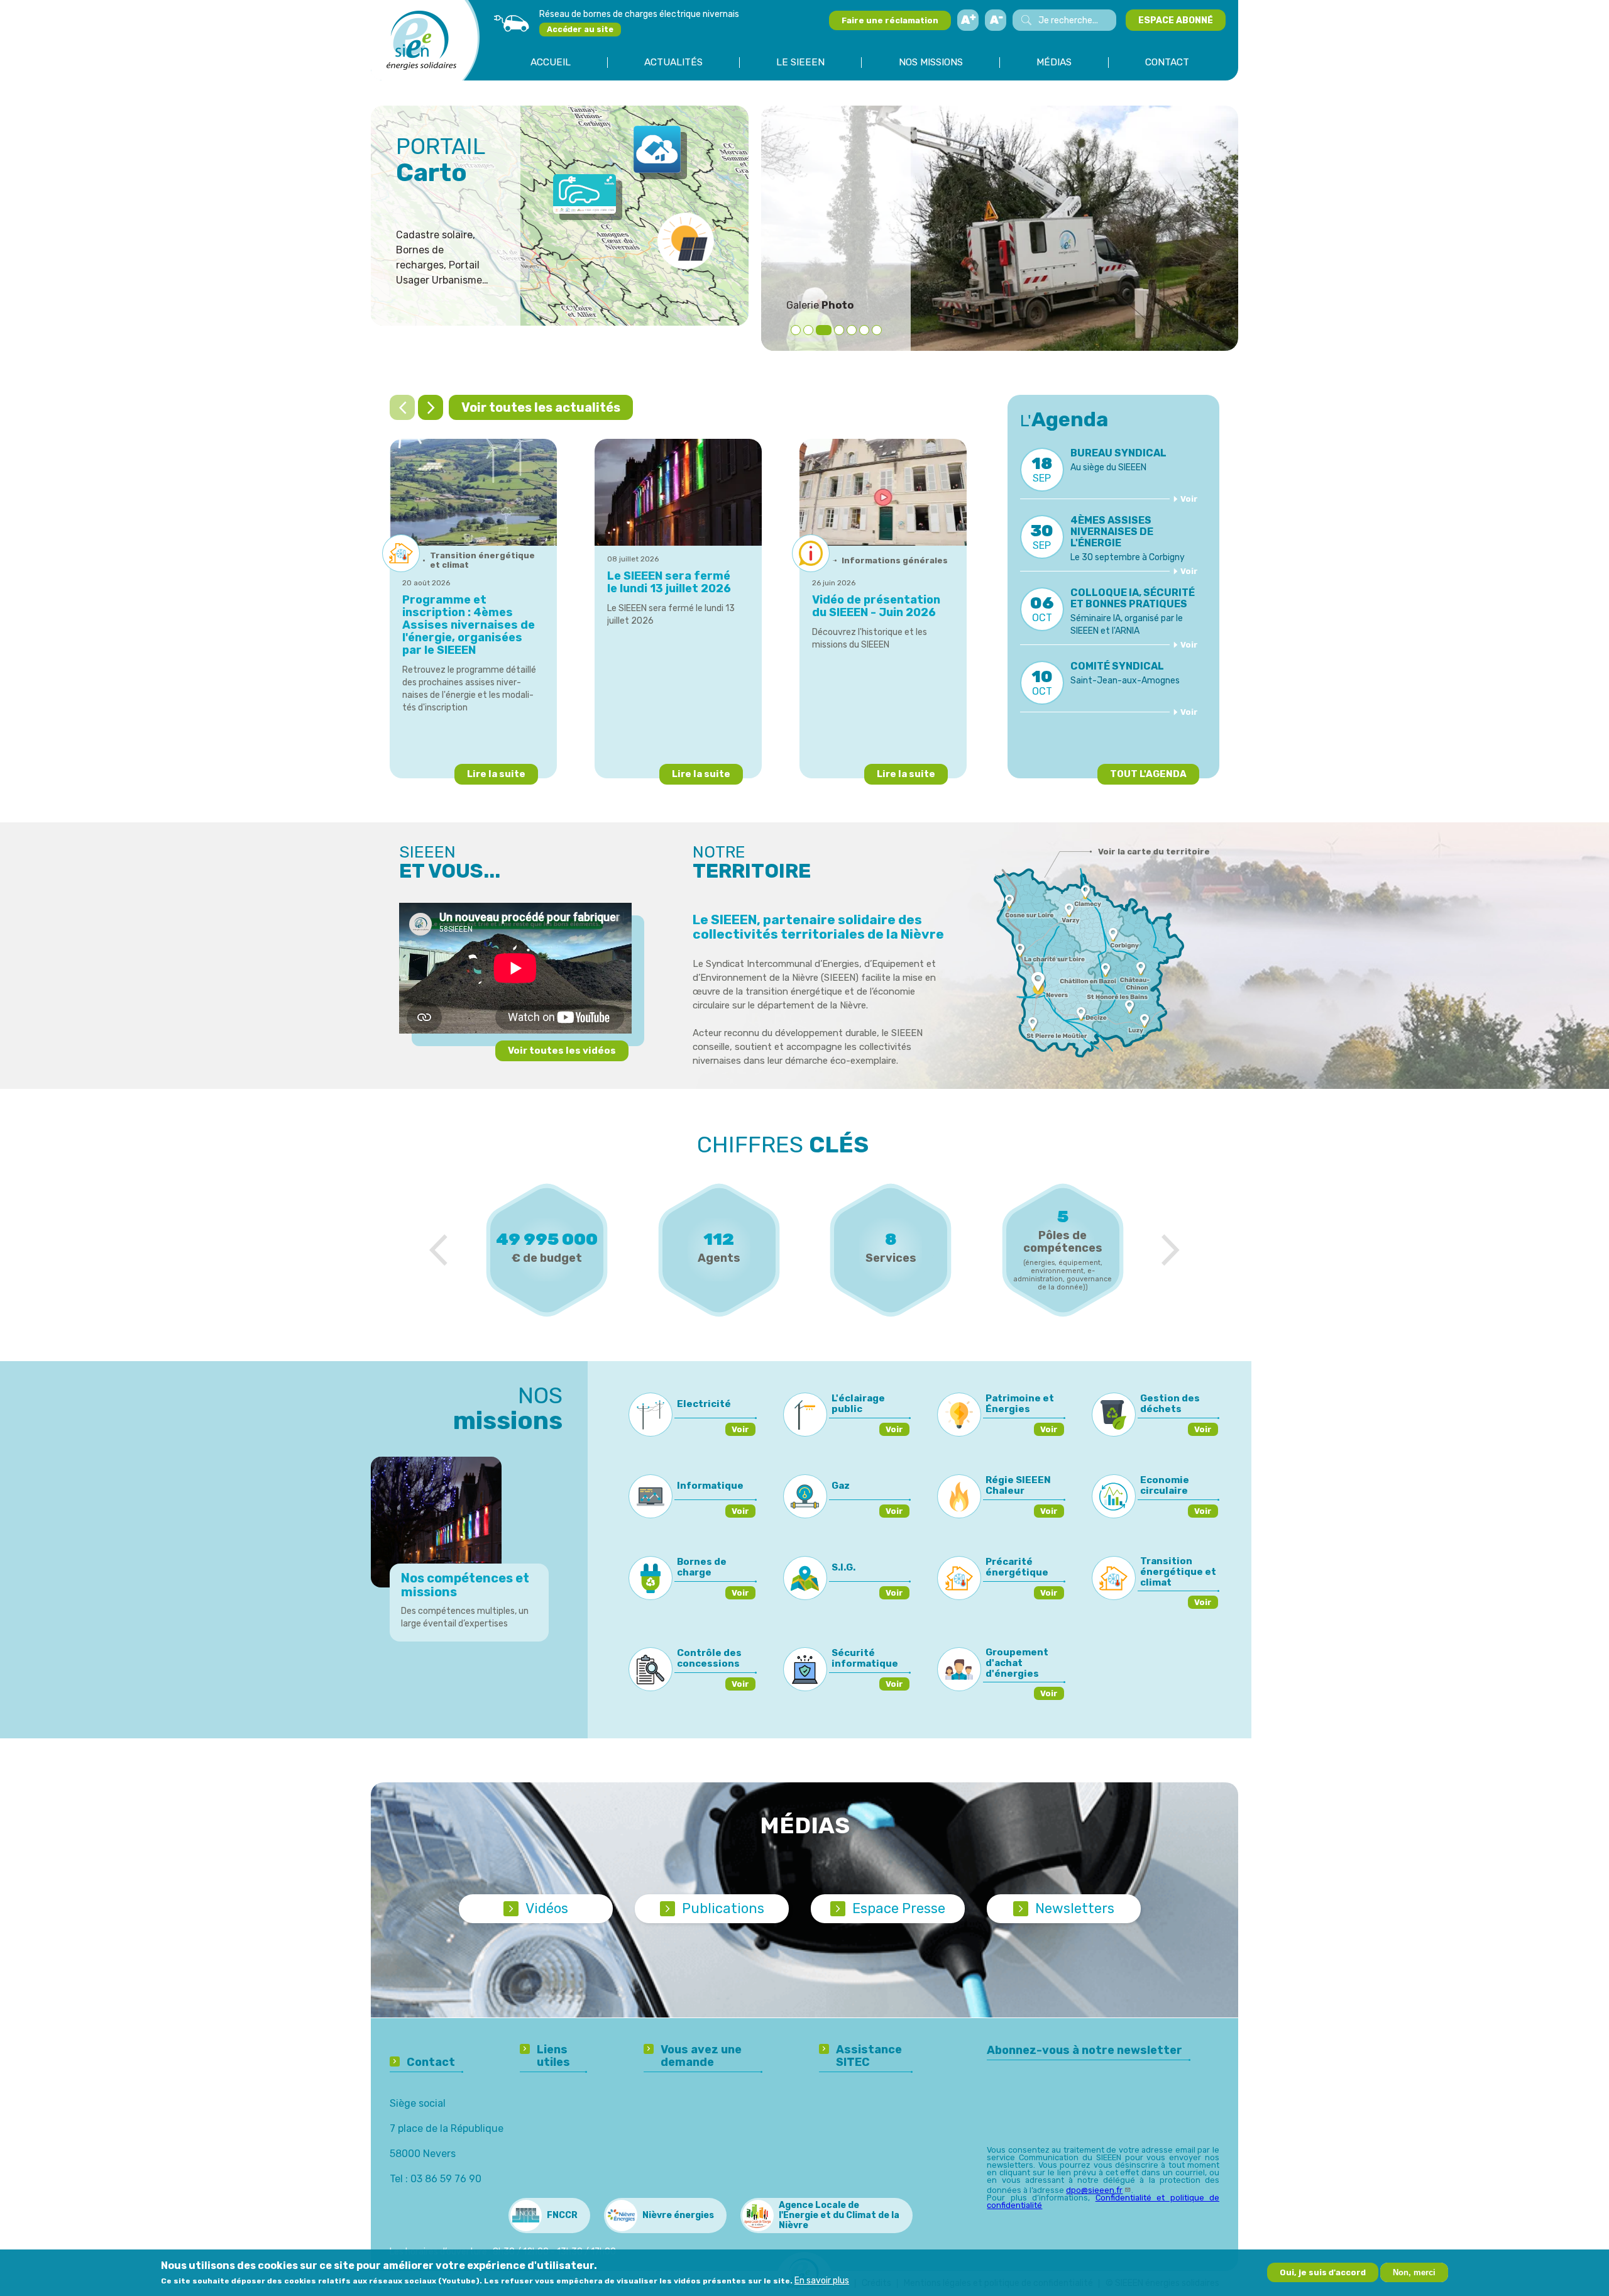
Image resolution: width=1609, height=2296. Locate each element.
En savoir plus (822, 2281)
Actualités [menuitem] (673, 63)
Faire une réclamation (890, 20)
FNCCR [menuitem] (562, 2215)
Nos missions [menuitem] (931, 63)
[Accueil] (421, 40)
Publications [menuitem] (723, 1908)
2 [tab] (808, 330)
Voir (1189, 499)
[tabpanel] (1000, 228)
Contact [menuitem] (1167, 63)
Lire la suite (496, 774)
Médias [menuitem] (1054, 63)
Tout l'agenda (1148, 774)
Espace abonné (1176, 20)
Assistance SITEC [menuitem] (869, 2056)
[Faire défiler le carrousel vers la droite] (431, 407)
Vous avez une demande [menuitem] (701, 2056)
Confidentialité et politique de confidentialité (1103, 2201)
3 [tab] (821, 330)
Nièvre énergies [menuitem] (678, 2215)
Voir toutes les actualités (541, 407)
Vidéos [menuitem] (547, 1908)
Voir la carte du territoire (1154, 852)
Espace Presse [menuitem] (899, 1908)
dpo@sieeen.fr (1094, 2190)
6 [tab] (864, 330)
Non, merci (1414, 2272)
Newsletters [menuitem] (1075, 1908)
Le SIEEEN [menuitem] (800, 63)
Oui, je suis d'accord (1323, 2272)
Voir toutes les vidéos (562, 1051)
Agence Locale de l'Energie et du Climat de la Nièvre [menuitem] (839, 2215)
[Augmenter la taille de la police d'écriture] (968, 20)
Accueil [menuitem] (551, 63)
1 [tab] (796, 330)
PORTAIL (441, 160)
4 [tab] (836, 330)
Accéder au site (580, 29)
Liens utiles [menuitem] (553, 2056)
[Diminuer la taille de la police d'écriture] (996, 20)
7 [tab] (877, 330)
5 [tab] (852, 330)
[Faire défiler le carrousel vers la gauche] (402, 407)
